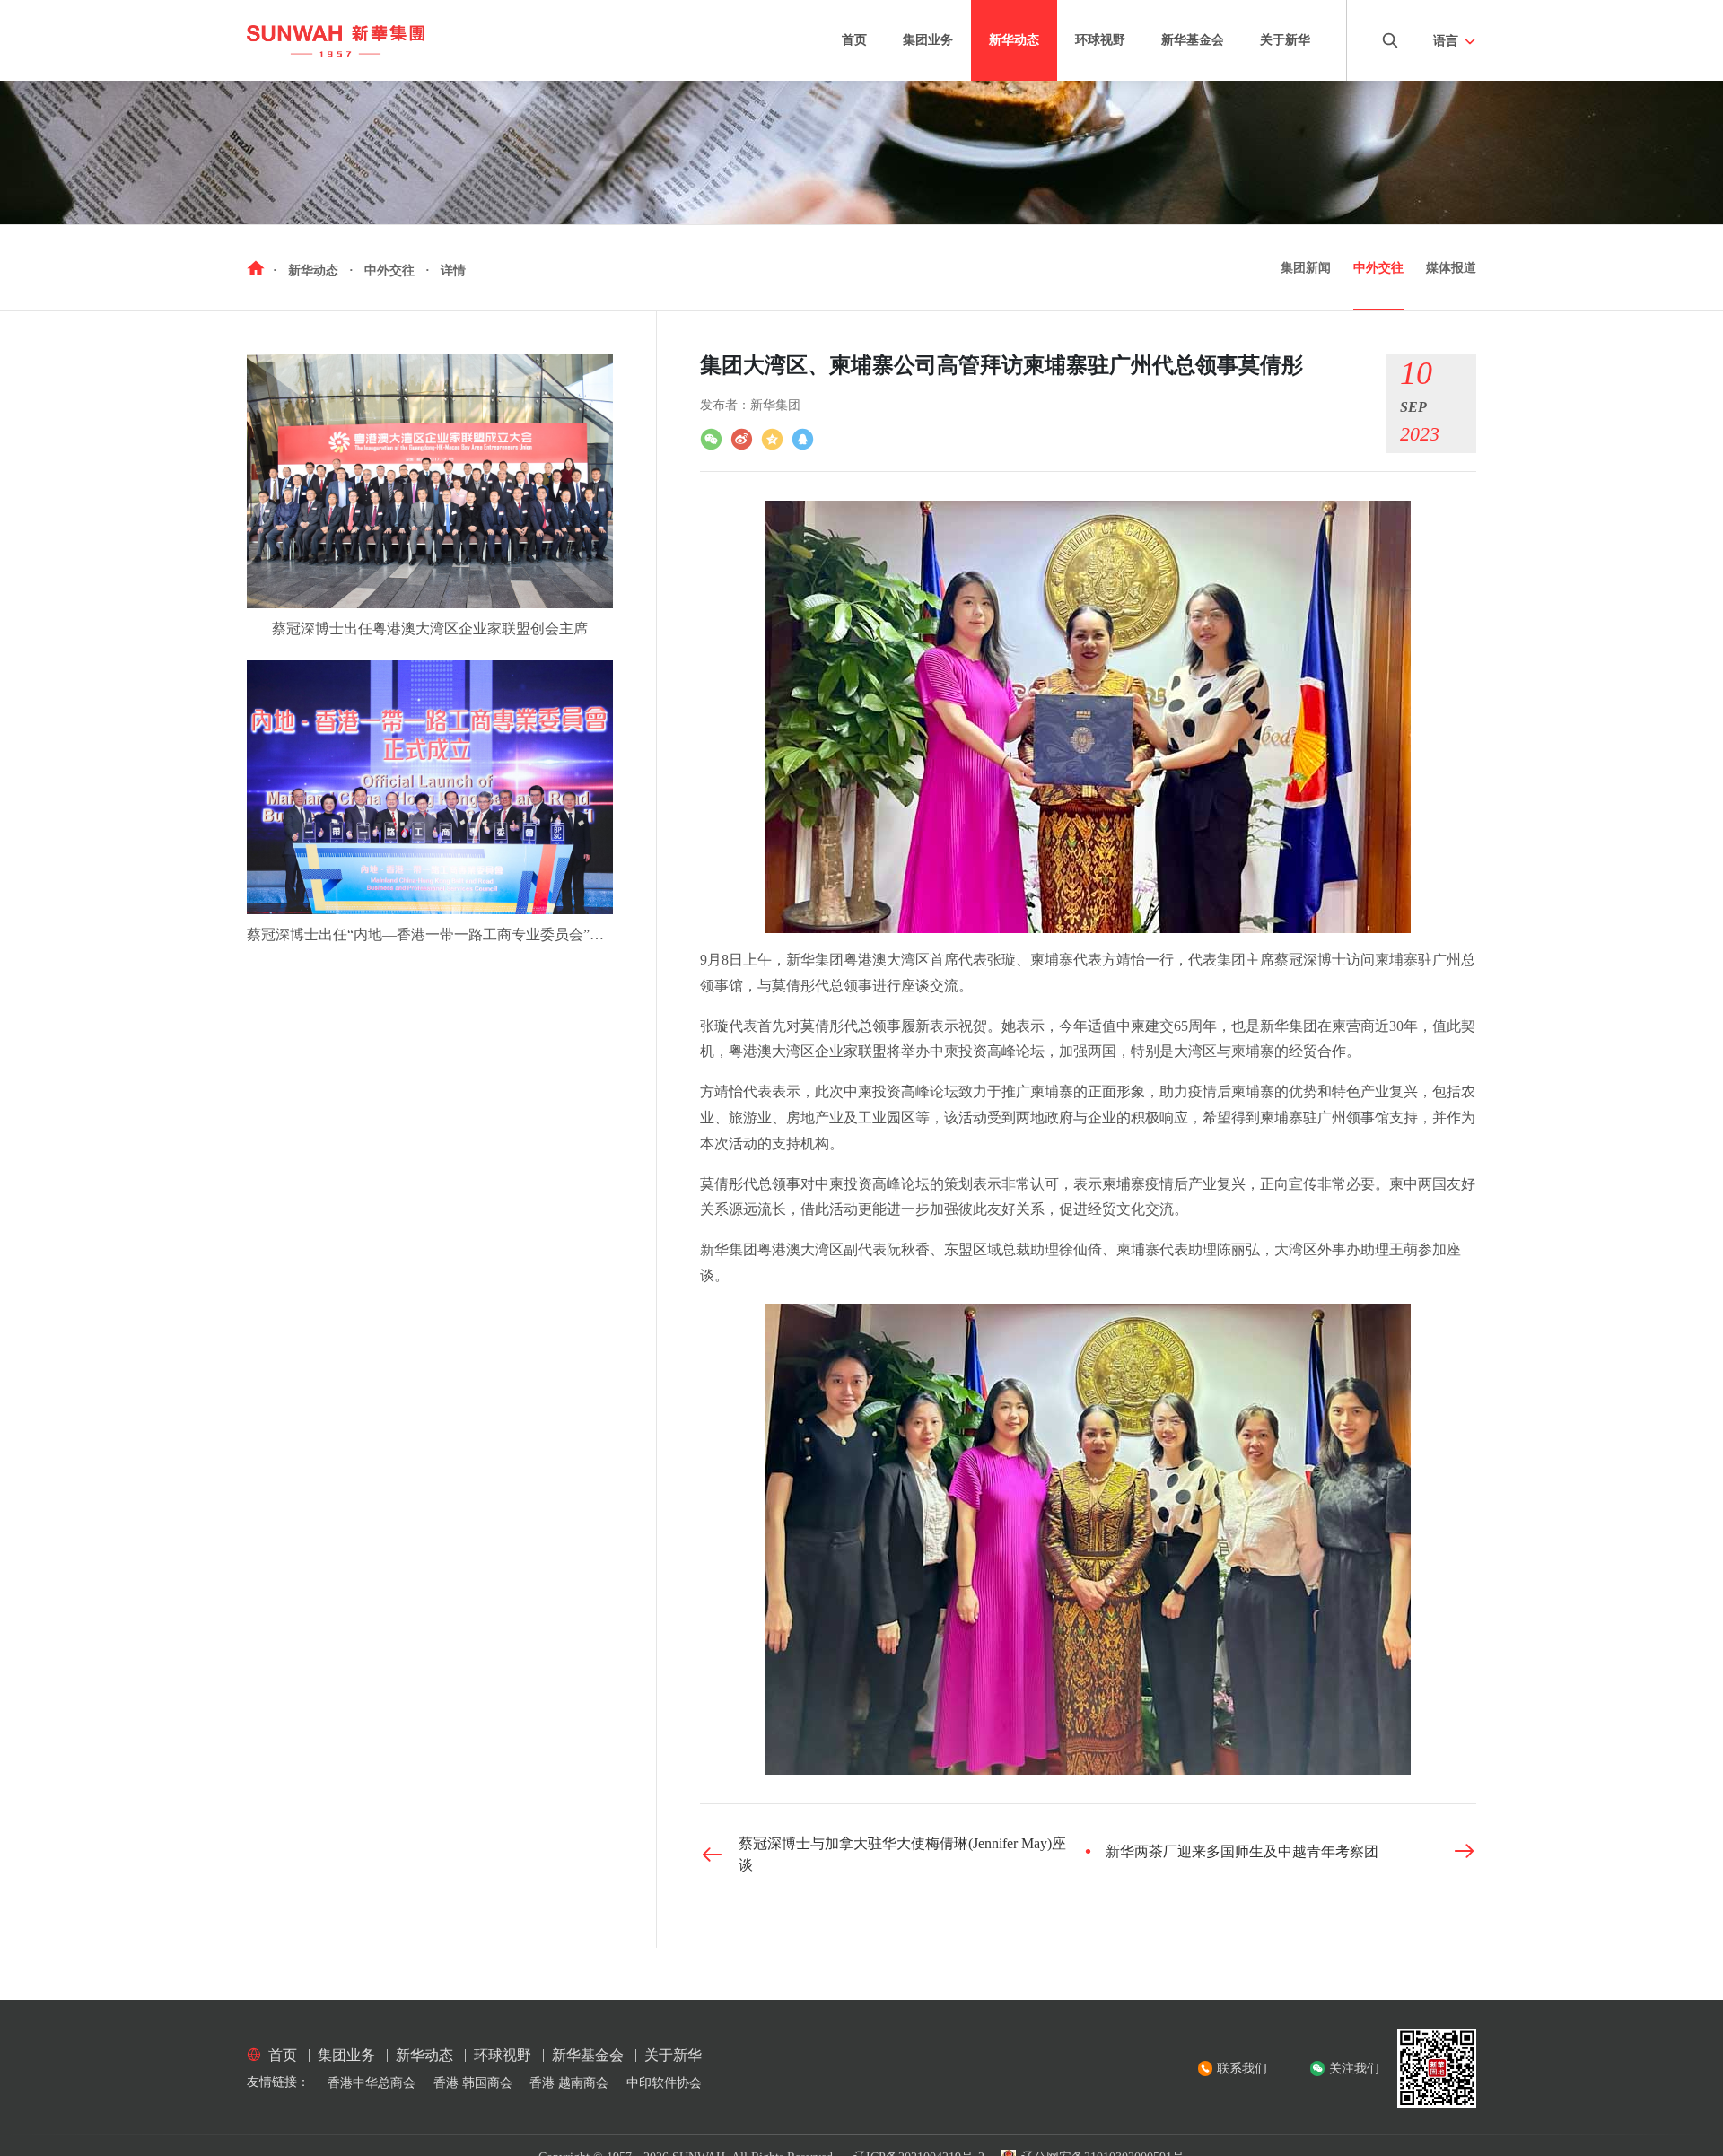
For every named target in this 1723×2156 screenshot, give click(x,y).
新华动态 (1014, 40)
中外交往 (1378, 268)
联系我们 (1242, 2069)
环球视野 (1100, 40)
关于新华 (1285, 40)
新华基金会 (1193, 40)
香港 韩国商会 (473, 2083)
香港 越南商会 (569, 2083)
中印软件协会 (664, 2083)
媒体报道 (1451, 268)
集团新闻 (1306, 268)
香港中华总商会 (372, 2083)
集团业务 (928, 40)
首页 (854, 40)
